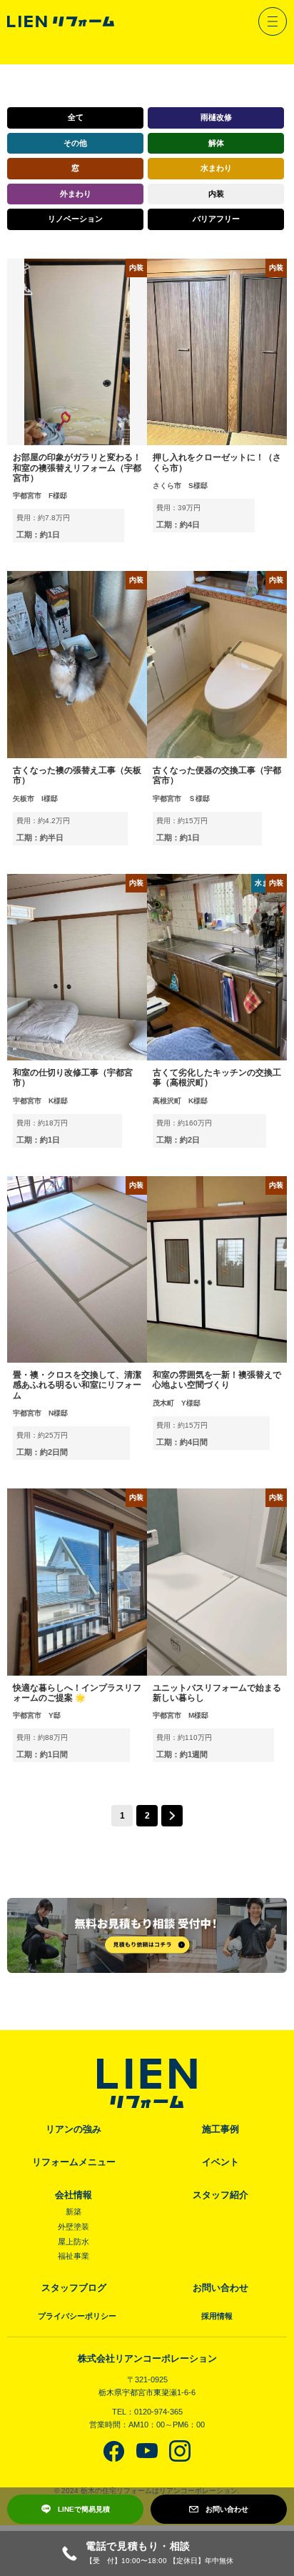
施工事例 (220, 2129)
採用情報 (217, 2316)
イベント (220, 2162)
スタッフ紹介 (220, 2195)
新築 (73, 2212)
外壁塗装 (73, 2227)
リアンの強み (73, 2129)
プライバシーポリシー (77, 2316)
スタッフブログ (74, 2288)
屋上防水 (73, 2242)
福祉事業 (73, 2256)
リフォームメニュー (74, 2162)
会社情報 (73, 2195)
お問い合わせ (220, 2288)
